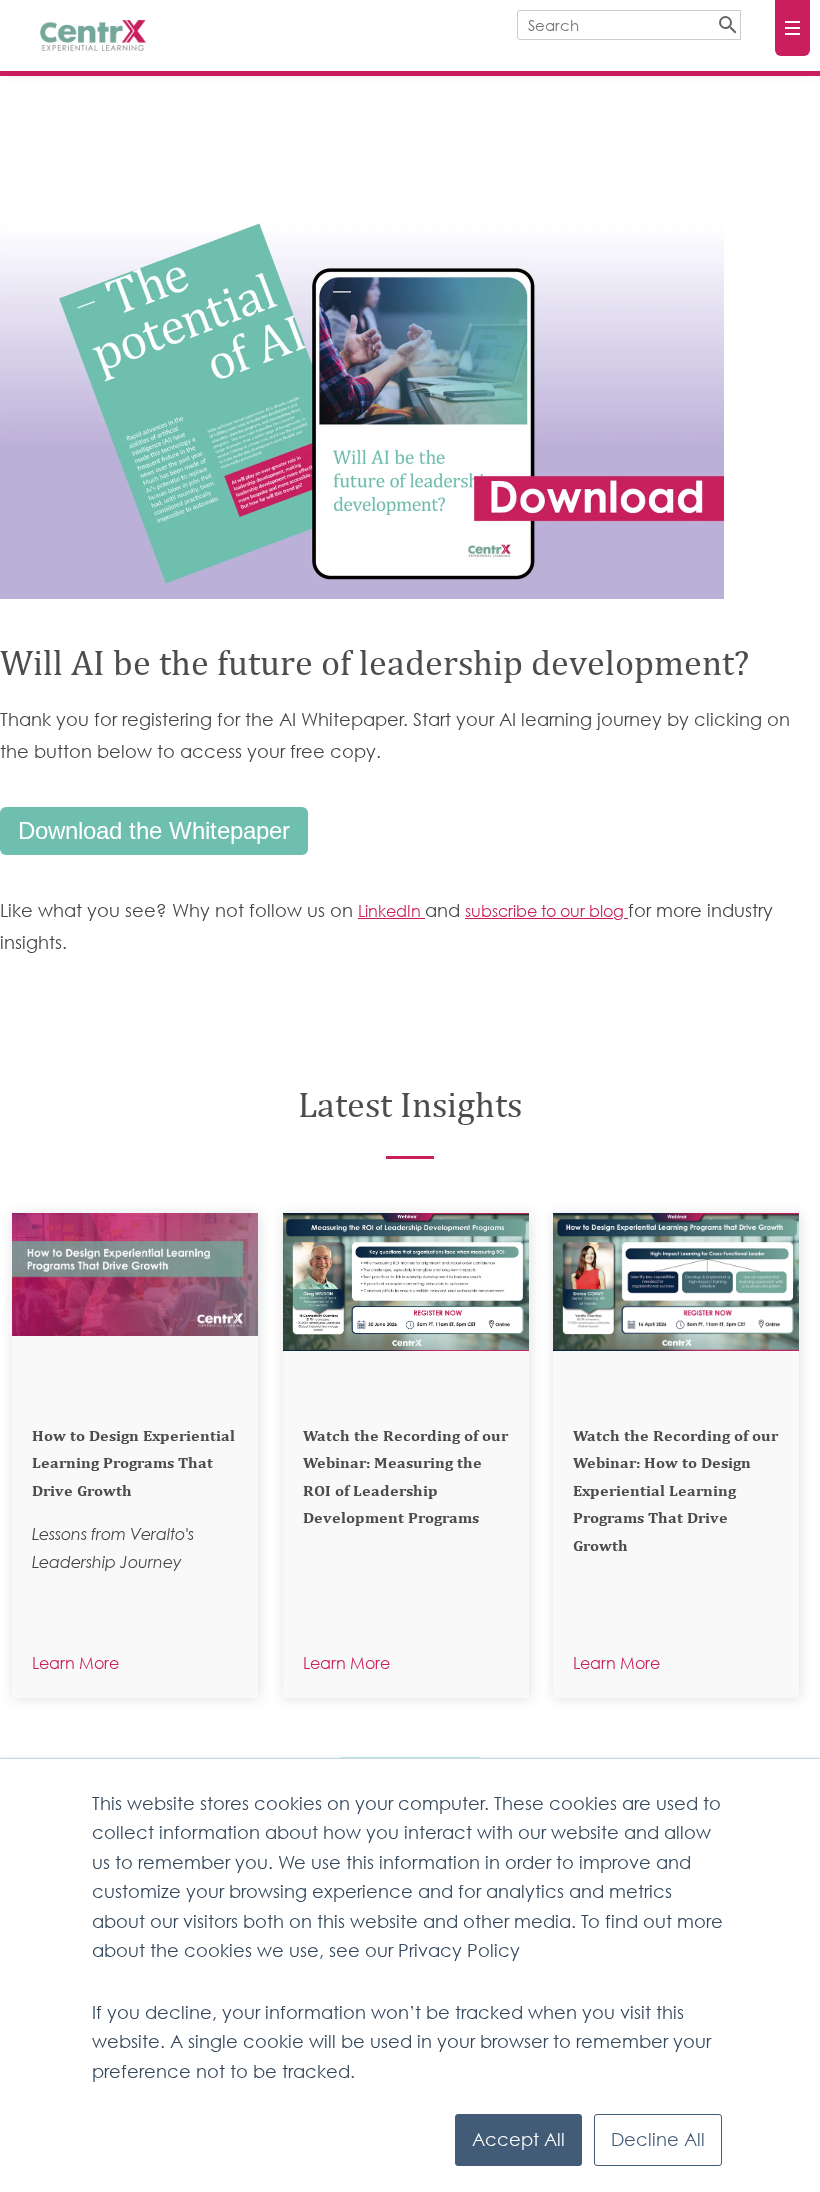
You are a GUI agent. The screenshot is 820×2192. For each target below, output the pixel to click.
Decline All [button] (658, 2139)
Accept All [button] (518, 2139)
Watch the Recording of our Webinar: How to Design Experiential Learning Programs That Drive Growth (675, 1492)
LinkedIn (391, 911)
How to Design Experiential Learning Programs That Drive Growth (133, 1464)
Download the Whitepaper (154, 830)
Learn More (75, 1663)
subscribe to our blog (546, 911)
